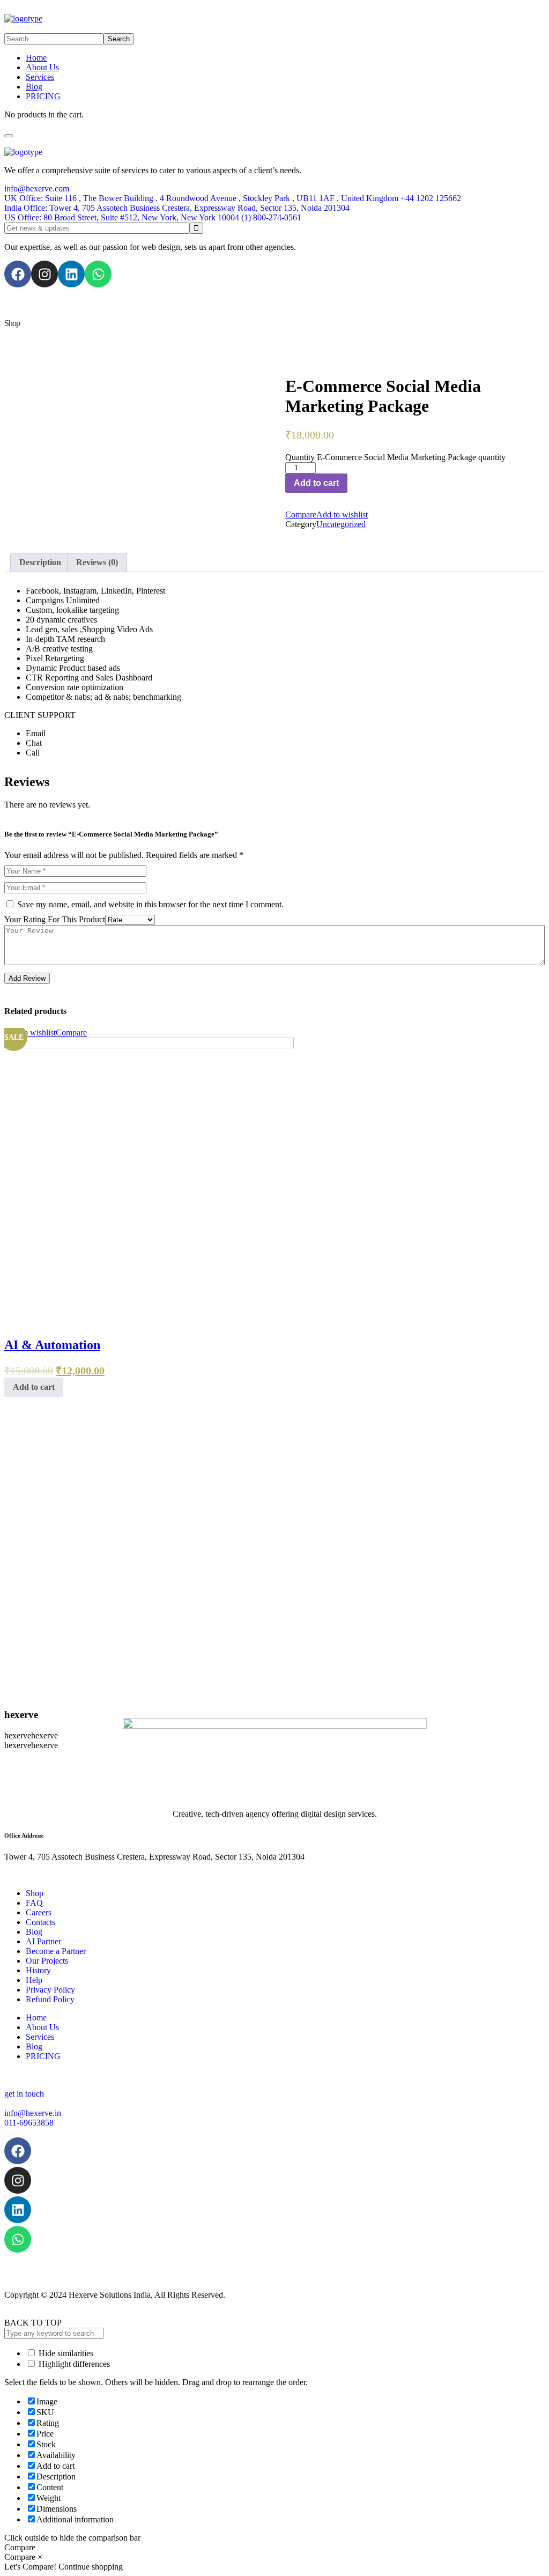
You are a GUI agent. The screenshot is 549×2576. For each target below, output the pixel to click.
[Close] (9, 136)
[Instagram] (44, 274)
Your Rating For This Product (55, 919)
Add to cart (316, 483)
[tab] (40, 562)
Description (40, 562)
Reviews (97, 562)
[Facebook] (18, 274)
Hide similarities (65, 2353)
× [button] (40, 2557)
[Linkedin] (71, 274)
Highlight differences (73, 2364)
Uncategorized (341, 524)
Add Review (27, 978)
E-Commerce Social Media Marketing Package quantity (411, 457)
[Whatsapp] (98, 274)
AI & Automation (52, 1345)
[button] (274, 189)
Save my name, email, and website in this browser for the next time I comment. (150, 904)
